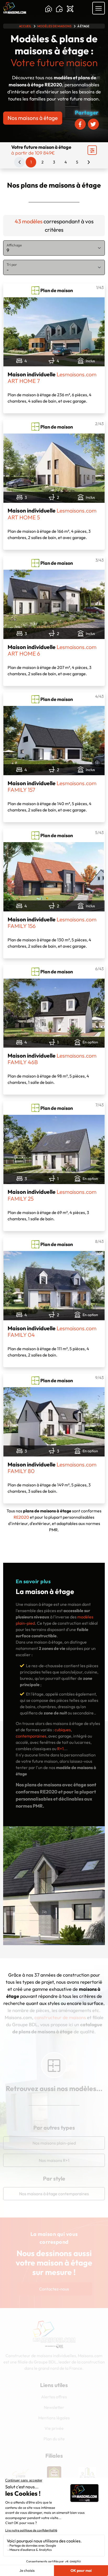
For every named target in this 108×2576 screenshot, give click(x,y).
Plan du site (54, 2439)
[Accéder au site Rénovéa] (88, 2473)
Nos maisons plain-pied (54, 2143)
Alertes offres (54, 2397)
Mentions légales (54, 2418)
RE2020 (21, 1517)
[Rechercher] (49, 9)
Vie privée (54, 2428)
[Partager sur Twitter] (93, 124)
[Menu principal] (99, 8)
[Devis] (70, 9)
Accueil (25, 26)
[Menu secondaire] (92, 150)
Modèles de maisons (54, 26)
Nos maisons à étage (33, 118)
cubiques (63, 1730)
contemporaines (31, 1736)
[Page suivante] (89, 162)
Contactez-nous (54, 2289)
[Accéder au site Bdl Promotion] (54, 2473)
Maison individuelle (52, 378)
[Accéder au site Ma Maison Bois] (20, 2473)
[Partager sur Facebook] (80, 124)
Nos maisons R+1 (54, 2160)
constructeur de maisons (60, 2017)
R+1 (60, 1749)
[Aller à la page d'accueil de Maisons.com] (15, 8)
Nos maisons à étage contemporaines (54, 2194)
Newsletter (54, 2407)
